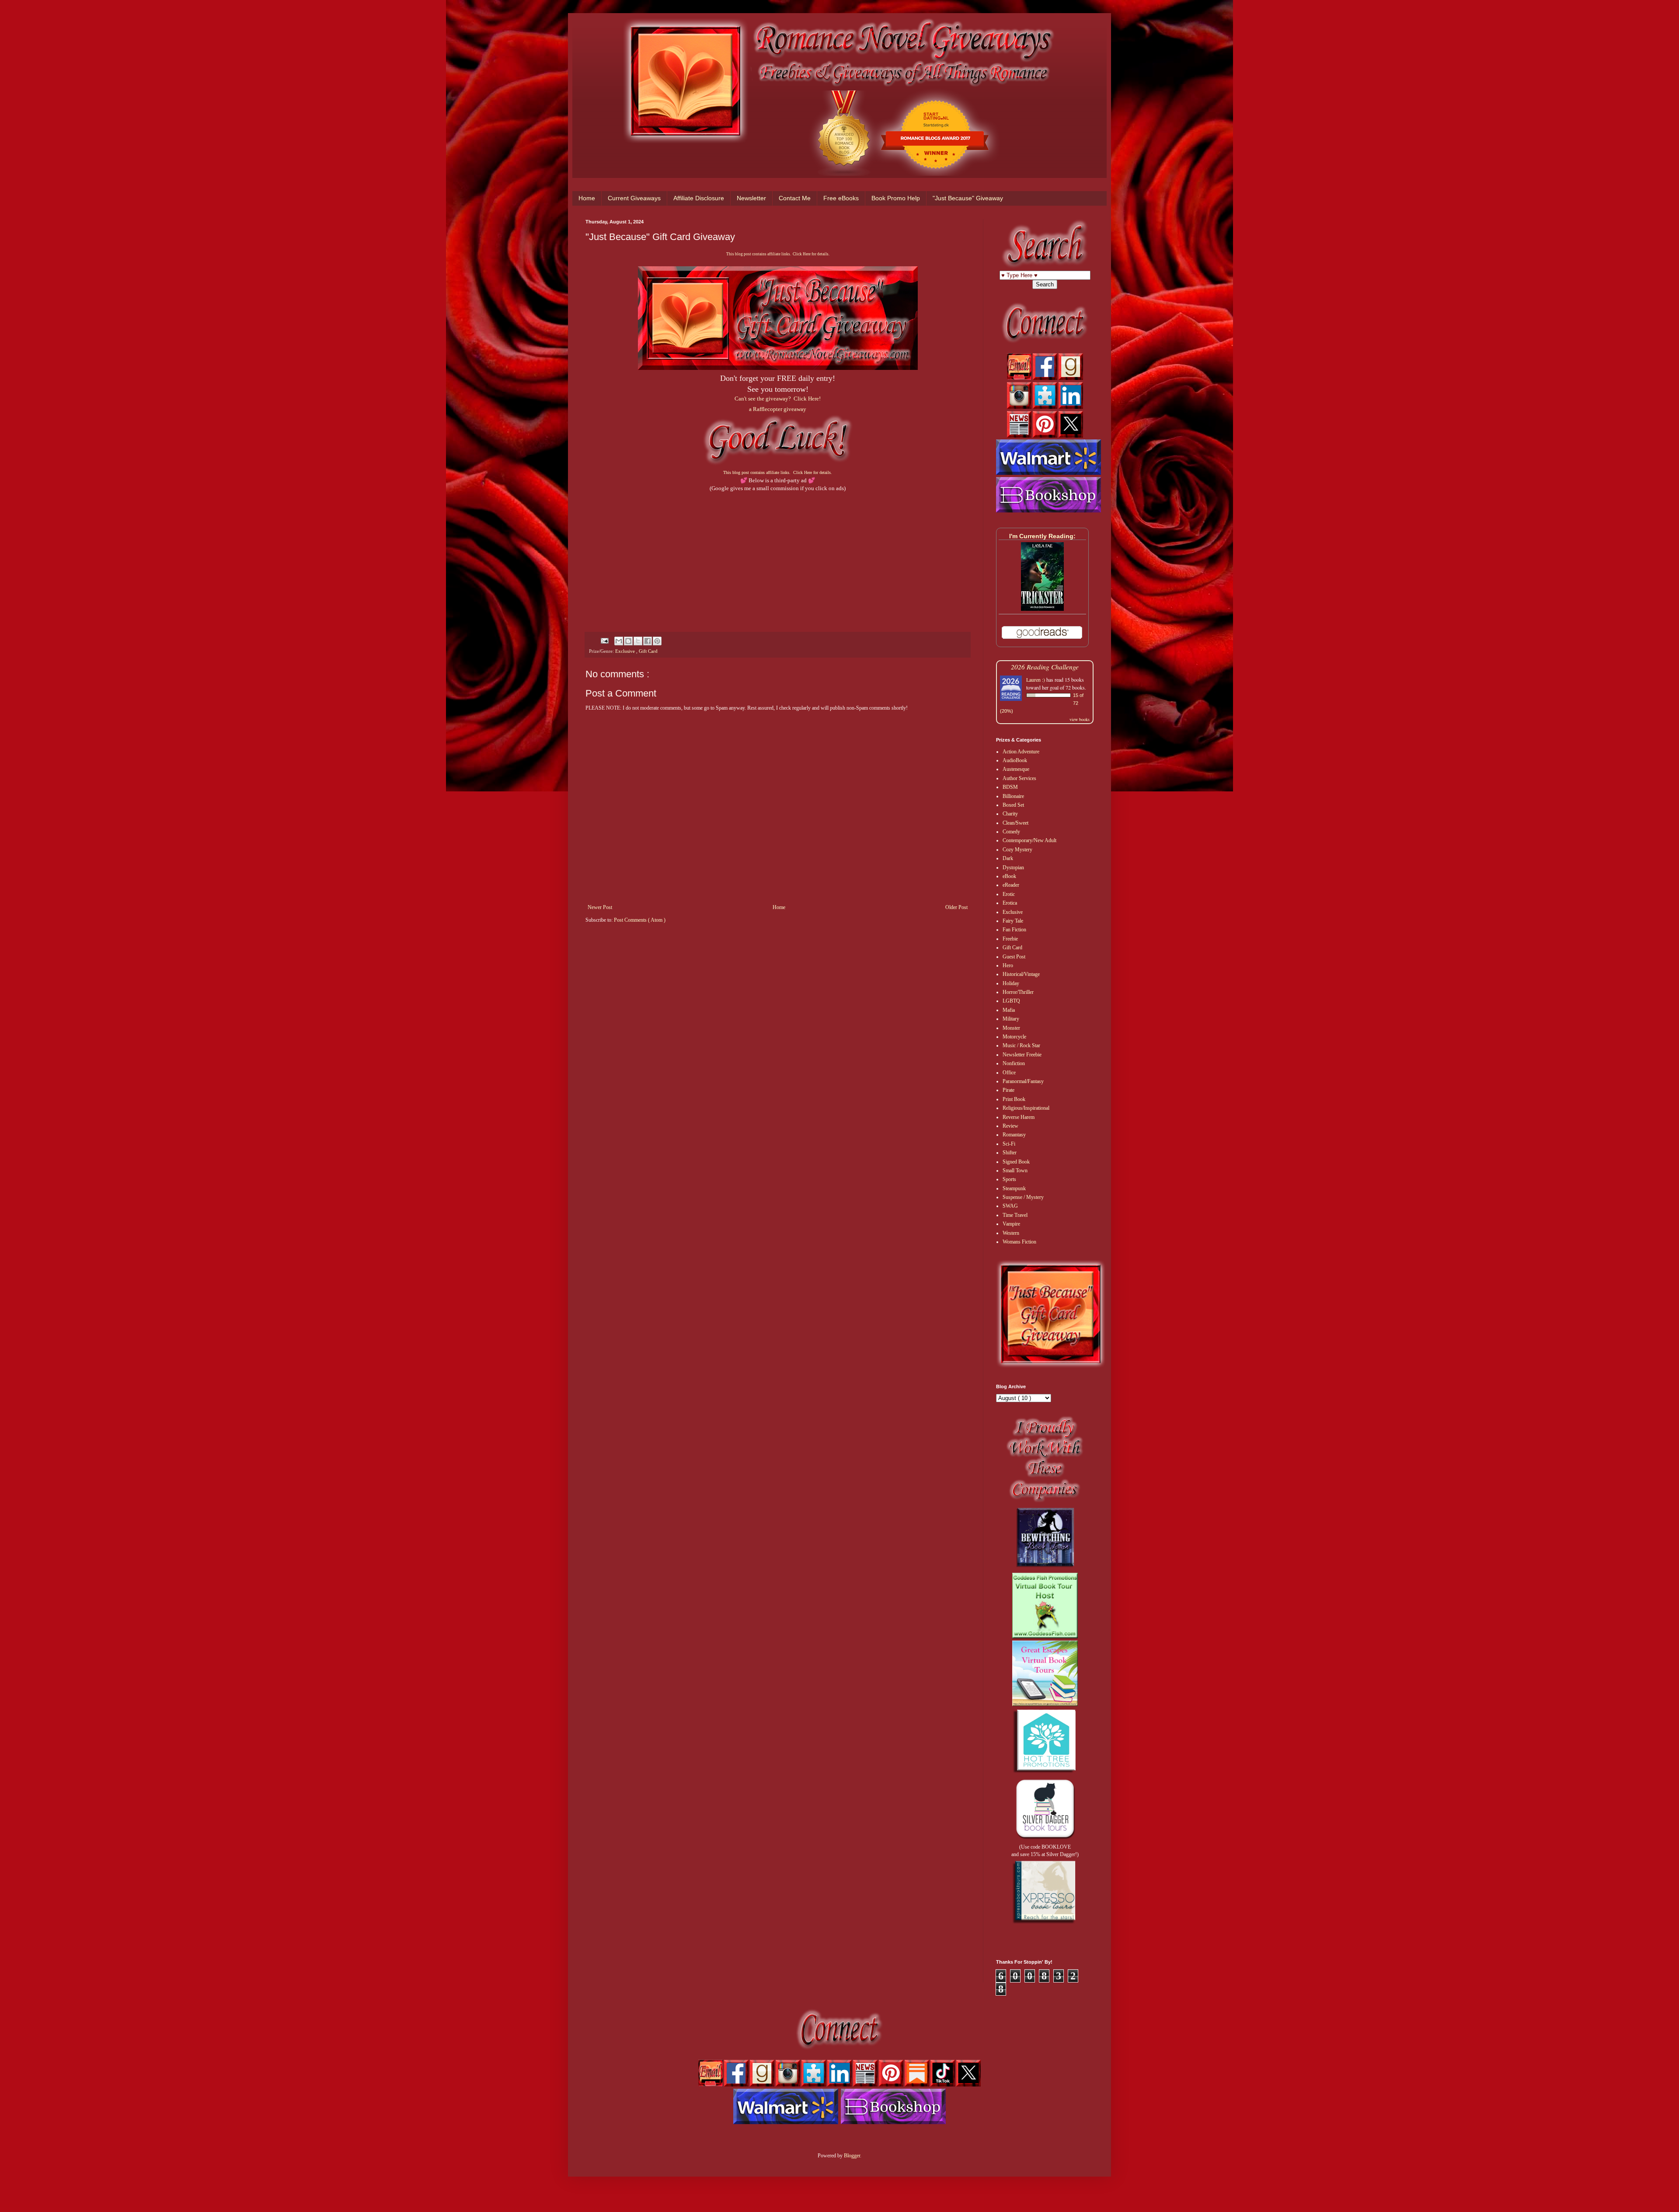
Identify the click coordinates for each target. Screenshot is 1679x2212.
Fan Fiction (1014, 930)
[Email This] (619, 641)
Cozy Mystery (1017, 850)
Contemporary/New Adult (1029, 840)
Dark (1008, 858)
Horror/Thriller (1018, 992)
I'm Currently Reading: (1042, 536)
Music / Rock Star (1021, 1045)
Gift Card (648, 651)
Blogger (852, 2156)
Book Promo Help (896, 198)
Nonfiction (1014, 1063)
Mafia (1009, 1010)
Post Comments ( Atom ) (640, 920)
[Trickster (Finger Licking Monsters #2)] (1042, 609)
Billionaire (1013, 796)
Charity (1010, 814)
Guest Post (1014, 957)
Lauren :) (1036, 679)
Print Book (1014, 1099)
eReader (1011, 885)
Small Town (1015, 1170)
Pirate (1008, 1090)
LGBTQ (1011, 1001)
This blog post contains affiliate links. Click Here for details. (778, 254)
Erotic (1009, 894)
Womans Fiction (1019, 1242)
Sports (1009, 1179)
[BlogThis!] (628, 641)
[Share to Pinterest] (657, 641)
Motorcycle (1014, 1037)
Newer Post (600, 907)
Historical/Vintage (1021, 974)
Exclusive (626, 651)
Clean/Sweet (1015, 823)
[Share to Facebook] (648, 641)
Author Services (1019, 778)
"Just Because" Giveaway (968, 198)
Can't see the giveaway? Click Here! (778, 399)
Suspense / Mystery (1023, 1197)
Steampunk (1014, 1188)
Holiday (1011, 983)
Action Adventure (1021, 752)
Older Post (956, 907)
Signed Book (1016, 1162)
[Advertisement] (778, 554)
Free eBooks (841, 198)
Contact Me (795, 198)
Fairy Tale (1013, 921)
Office (1009, 1073)
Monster (1011, 1028)
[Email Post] (604, 640)
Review (1010, 1126)
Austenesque (1016, 769)
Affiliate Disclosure (699, 198)
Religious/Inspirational (1026, 1108)
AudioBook (1015, 760)
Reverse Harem (1019, 1117)
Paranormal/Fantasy (1023, 1081)
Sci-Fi (1009, 1144)
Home (587, 198)
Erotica (1010, 903)
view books (1080, 719)
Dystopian (1013, 867)
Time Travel (1015, 1215)
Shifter (1010, 1153)
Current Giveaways (634, 198)
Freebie (1010, 939)
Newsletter (751, 198)
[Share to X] (638, 641)
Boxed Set (1013, 805)
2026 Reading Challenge (1045, 667)
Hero (1008, 965)
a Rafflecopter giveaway (778, 409)
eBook (1009, 876)
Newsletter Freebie (1022, 1055)
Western (1011, 1233)
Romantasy (1014, 1135)
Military (1011, 1019)
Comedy (1011, 832)
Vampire (1011, 1224)
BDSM (1010, 787)
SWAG (1010, 1206)
